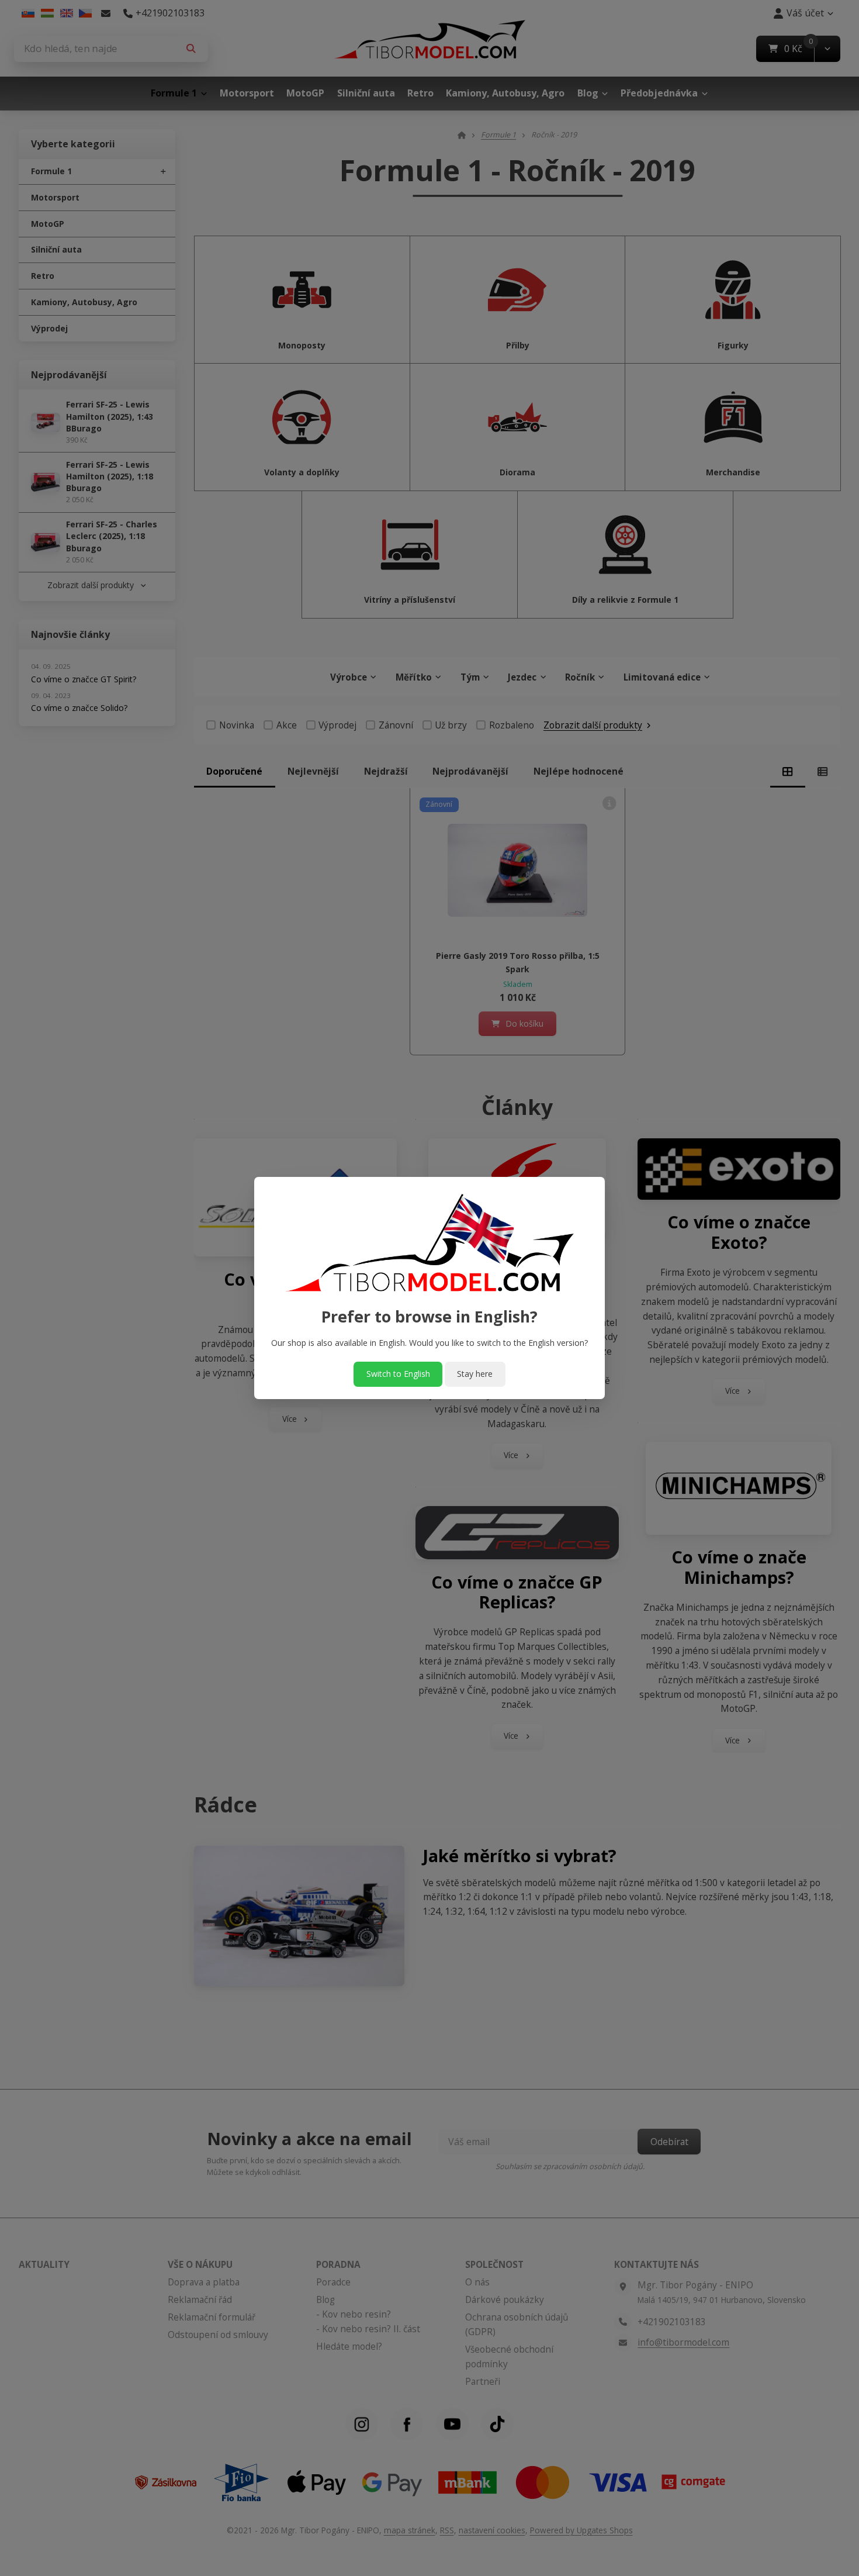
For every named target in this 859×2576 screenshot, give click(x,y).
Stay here (475, 1374)
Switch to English (398, 1374)
